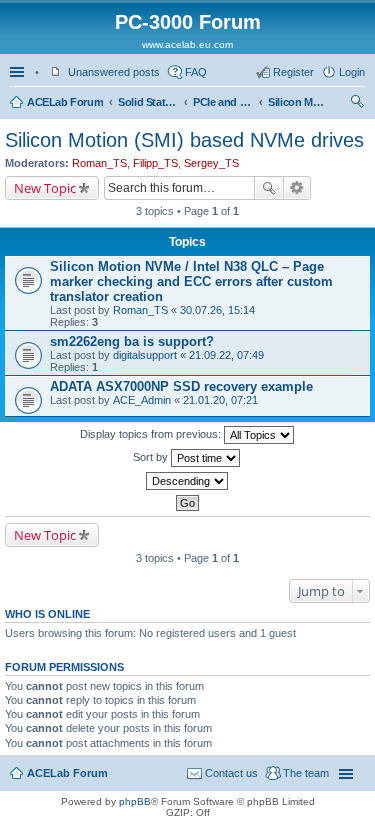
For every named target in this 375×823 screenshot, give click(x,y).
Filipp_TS (155, 163)
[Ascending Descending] (187, 481)
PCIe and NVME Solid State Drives (223, 102)
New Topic (45, 188)
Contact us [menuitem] (231, 773)
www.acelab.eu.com (187, 44)
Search (269, 188)
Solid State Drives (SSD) (148, 102)
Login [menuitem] (352, 72)
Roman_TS (99, 163)
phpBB (135, 801)
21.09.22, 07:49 (226, 355)
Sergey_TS (211, 163)
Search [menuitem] (357, 104)
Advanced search (297, 188)
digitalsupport (145, 355)
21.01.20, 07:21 (220, 400)
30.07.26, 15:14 (217, 310)
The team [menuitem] (306, 773)
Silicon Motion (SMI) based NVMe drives (298, 102)
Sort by (152, 457)
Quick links (19, 72)
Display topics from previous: (152, 434)
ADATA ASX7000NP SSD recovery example (181, 386)
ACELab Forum (65, 102)
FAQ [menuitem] (196, 72)
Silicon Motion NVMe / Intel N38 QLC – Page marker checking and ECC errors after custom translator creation (191, 281)
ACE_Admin (142, 400)
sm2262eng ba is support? (132, 341)
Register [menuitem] (293, 72)
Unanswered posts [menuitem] (114, 72)
